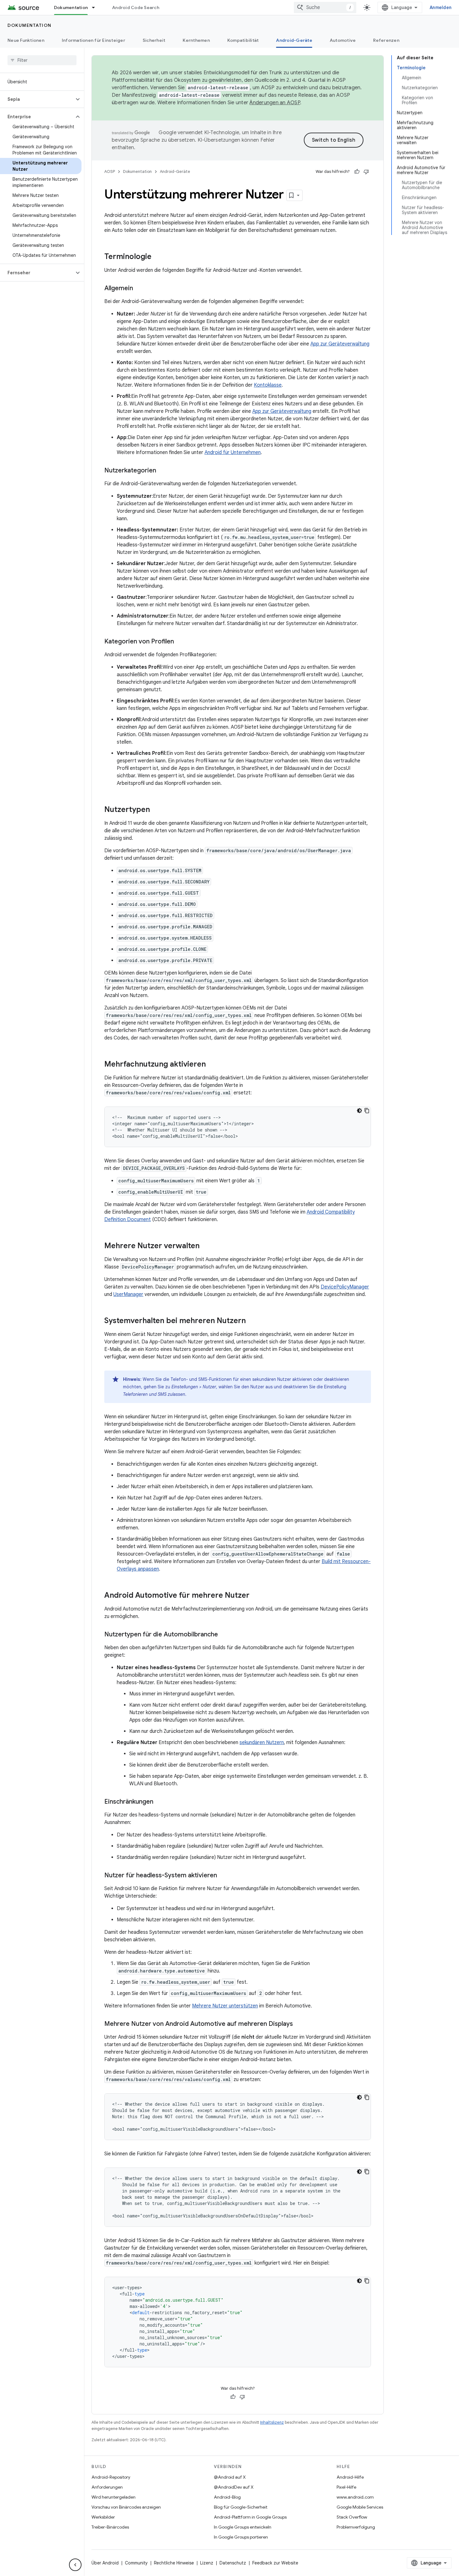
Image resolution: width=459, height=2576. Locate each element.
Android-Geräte (294, 40)
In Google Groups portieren (241, 2537)
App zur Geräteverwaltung (340, 344)
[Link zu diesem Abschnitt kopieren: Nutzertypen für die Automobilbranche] (224, 1635)
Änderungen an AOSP (275, 103)
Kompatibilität (243, 40)
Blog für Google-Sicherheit (241, 2507)
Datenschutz (233, 2563)
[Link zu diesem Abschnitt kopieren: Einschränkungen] (160, 1802)
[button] (37, 99)
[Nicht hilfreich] (366, 172)
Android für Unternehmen (233, 452)
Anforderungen (107, 2487)
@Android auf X (230, 2477)
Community (136, 2563)
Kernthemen (196, 40)
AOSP (110, 171)
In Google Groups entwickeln (243, 2527)
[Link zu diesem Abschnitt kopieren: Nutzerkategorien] (162, 471)
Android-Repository (111, 2477)
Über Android (105, 2563)
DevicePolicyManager (345, 1287)
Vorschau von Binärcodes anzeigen (126, 2507)
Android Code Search (136, 7)
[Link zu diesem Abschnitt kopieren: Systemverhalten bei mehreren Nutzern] (252, 1321)
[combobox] (325, 7)
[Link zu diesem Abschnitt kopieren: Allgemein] (139, 289)
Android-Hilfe (350, 2477)
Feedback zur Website (275, 2563)
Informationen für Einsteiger (94, 40)
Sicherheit (154, 40)
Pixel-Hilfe (346, 2487)
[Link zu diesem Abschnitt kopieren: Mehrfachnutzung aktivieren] (212, 1065)
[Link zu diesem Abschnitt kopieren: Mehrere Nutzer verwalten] (206, 1246)
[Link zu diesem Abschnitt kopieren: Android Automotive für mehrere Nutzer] (256, 1596)
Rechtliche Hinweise (174, 2563)
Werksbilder (103, 2517)
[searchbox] (42, 60)
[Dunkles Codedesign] (359, 1111)
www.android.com (355, 2497)
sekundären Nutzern (262, 1743)
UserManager (128, 1294)
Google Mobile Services (360, 2507)
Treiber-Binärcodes (110, 2527)
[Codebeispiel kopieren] (367, 1111)
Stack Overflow (352, 2517)
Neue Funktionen (26, 40)
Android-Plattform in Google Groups (250, 2517)
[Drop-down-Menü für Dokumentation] (96, 7)
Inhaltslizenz (272, 2422)
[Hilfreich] (357, 172)
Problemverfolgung (356, 2527)
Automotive (343, 40)
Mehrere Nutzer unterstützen (225, 2006)
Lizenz (207, 2563)
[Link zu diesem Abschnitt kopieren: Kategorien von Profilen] (180, 642)
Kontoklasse (268, 385)
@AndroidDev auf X (234, 2487)
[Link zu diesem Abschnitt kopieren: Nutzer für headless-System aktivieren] (223, 1876)
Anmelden (441, 7)
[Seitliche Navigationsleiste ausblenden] (75, 2565)
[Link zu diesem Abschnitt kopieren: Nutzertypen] (156, 810)
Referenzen (386, 40)
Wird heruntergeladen (114, 2497)
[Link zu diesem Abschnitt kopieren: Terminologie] (158, 257)
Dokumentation (71, 7)
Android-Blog (227, 2497)
